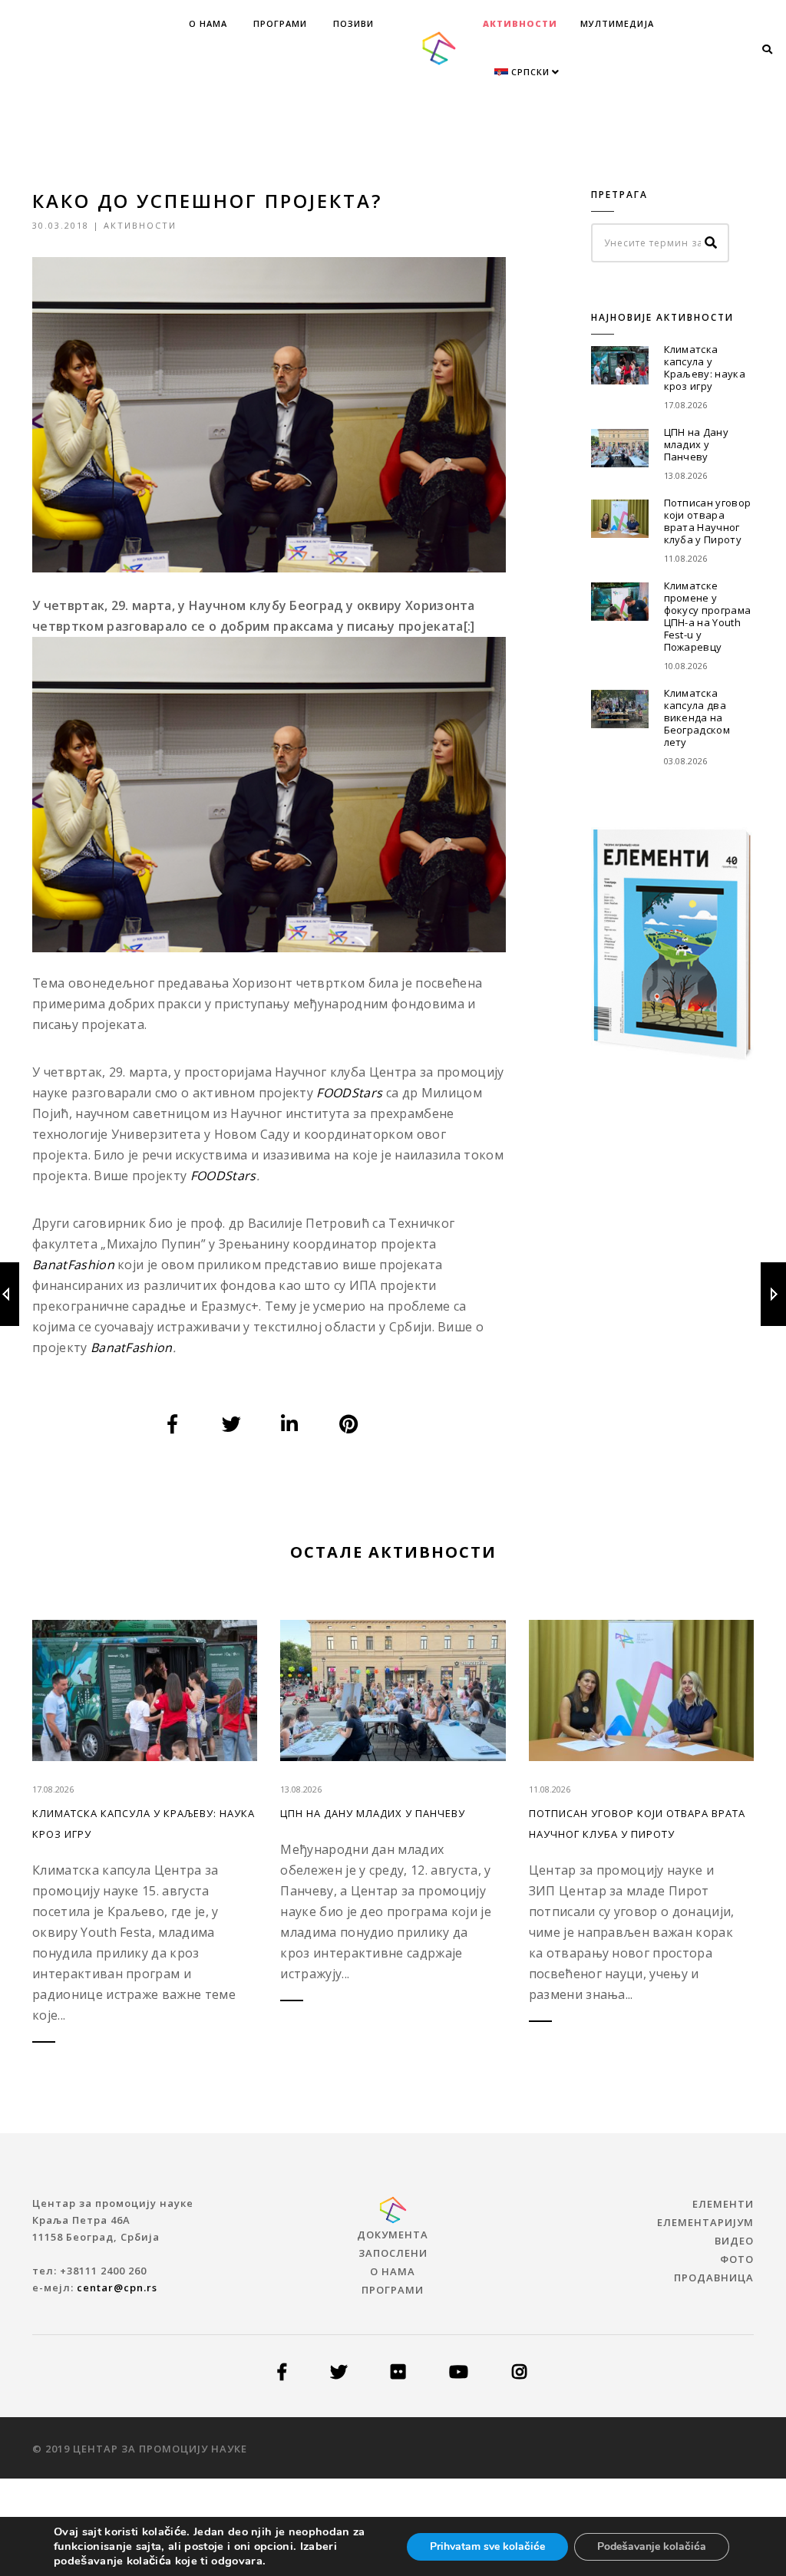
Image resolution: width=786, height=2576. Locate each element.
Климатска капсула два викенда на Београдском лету (697, 717)
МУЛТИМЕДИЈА (617, 23)
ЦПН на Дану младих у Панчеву (697, 444)
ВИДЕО (734, 2241)
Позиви (353, 23)
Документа (393, 2235)
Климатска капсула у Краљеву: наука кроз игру (705, 368)
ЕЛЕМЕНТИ (723, 2204)
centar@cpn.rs (117, 2287)
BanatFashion (132, 1347)
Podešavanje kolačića (652, 2546)
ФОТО (737, 2259)
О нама (208, 23)
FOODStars (223, 1176)
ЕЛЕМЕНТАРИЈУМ (705, 2222)
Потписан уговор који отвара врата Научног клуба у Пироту (708, 521)
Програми (280, 23)
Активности (520, 23)
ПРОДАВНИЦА (714, 2278)
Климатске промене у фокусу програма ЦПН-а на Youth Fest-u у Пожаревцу (708, 616)
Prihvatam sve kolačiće (487, 2546)
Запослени (393, 2253)
